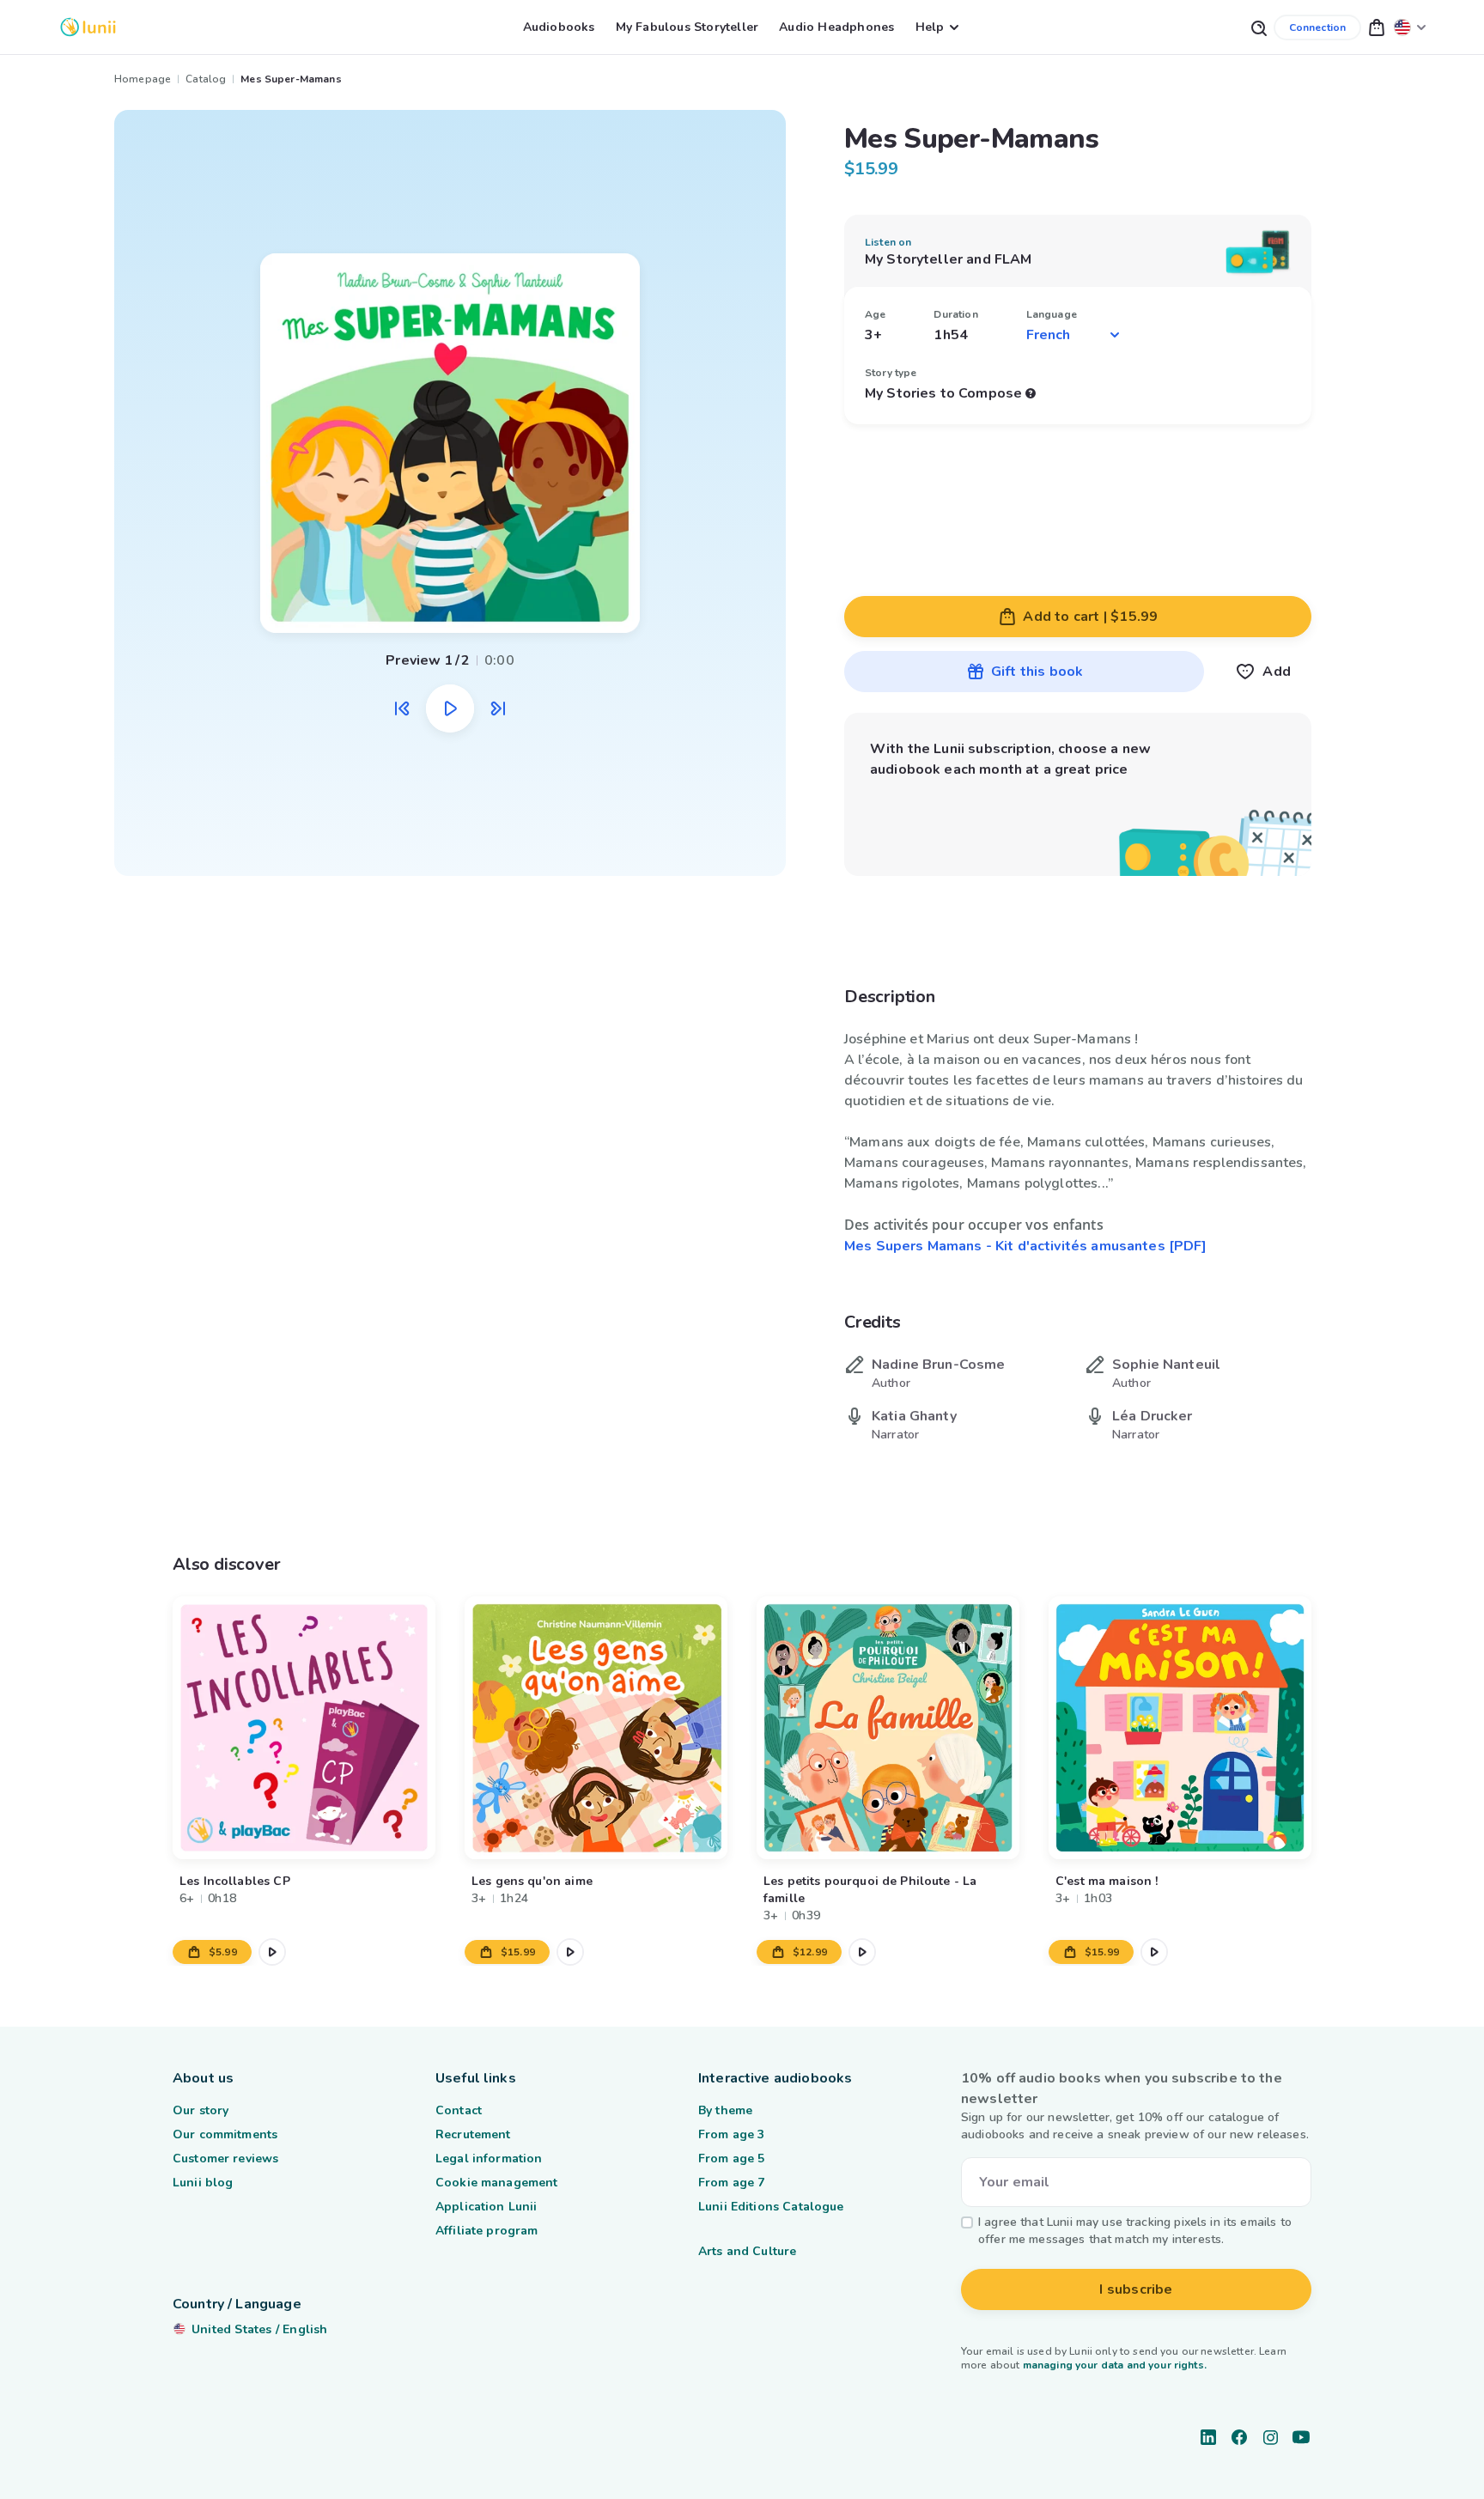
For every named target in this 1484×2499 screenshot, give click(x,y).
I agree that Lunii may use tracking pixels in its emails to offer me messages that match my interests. (1135, 2231)
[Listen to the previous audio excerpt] (402, 708)
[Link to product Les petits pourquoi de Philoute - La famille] (888, 1728)
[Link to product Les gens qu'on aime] (596, 1728)
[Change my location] (1410, 27)
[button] (1377, 27)
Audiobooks (559, 27)
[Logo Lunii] (88, 27)
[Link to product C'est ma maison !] (1180, 1728)
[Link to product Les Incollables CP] (304, 1728)
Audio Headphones (836, 27)
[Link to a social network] (1208, 2437)
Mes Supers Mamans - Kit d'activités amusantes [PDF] (1026, 1246)
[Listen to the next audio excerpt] (498, 708)
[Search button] (1258, 27)
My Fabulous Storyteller (687, 27)
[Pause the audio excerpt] (450, 708)
